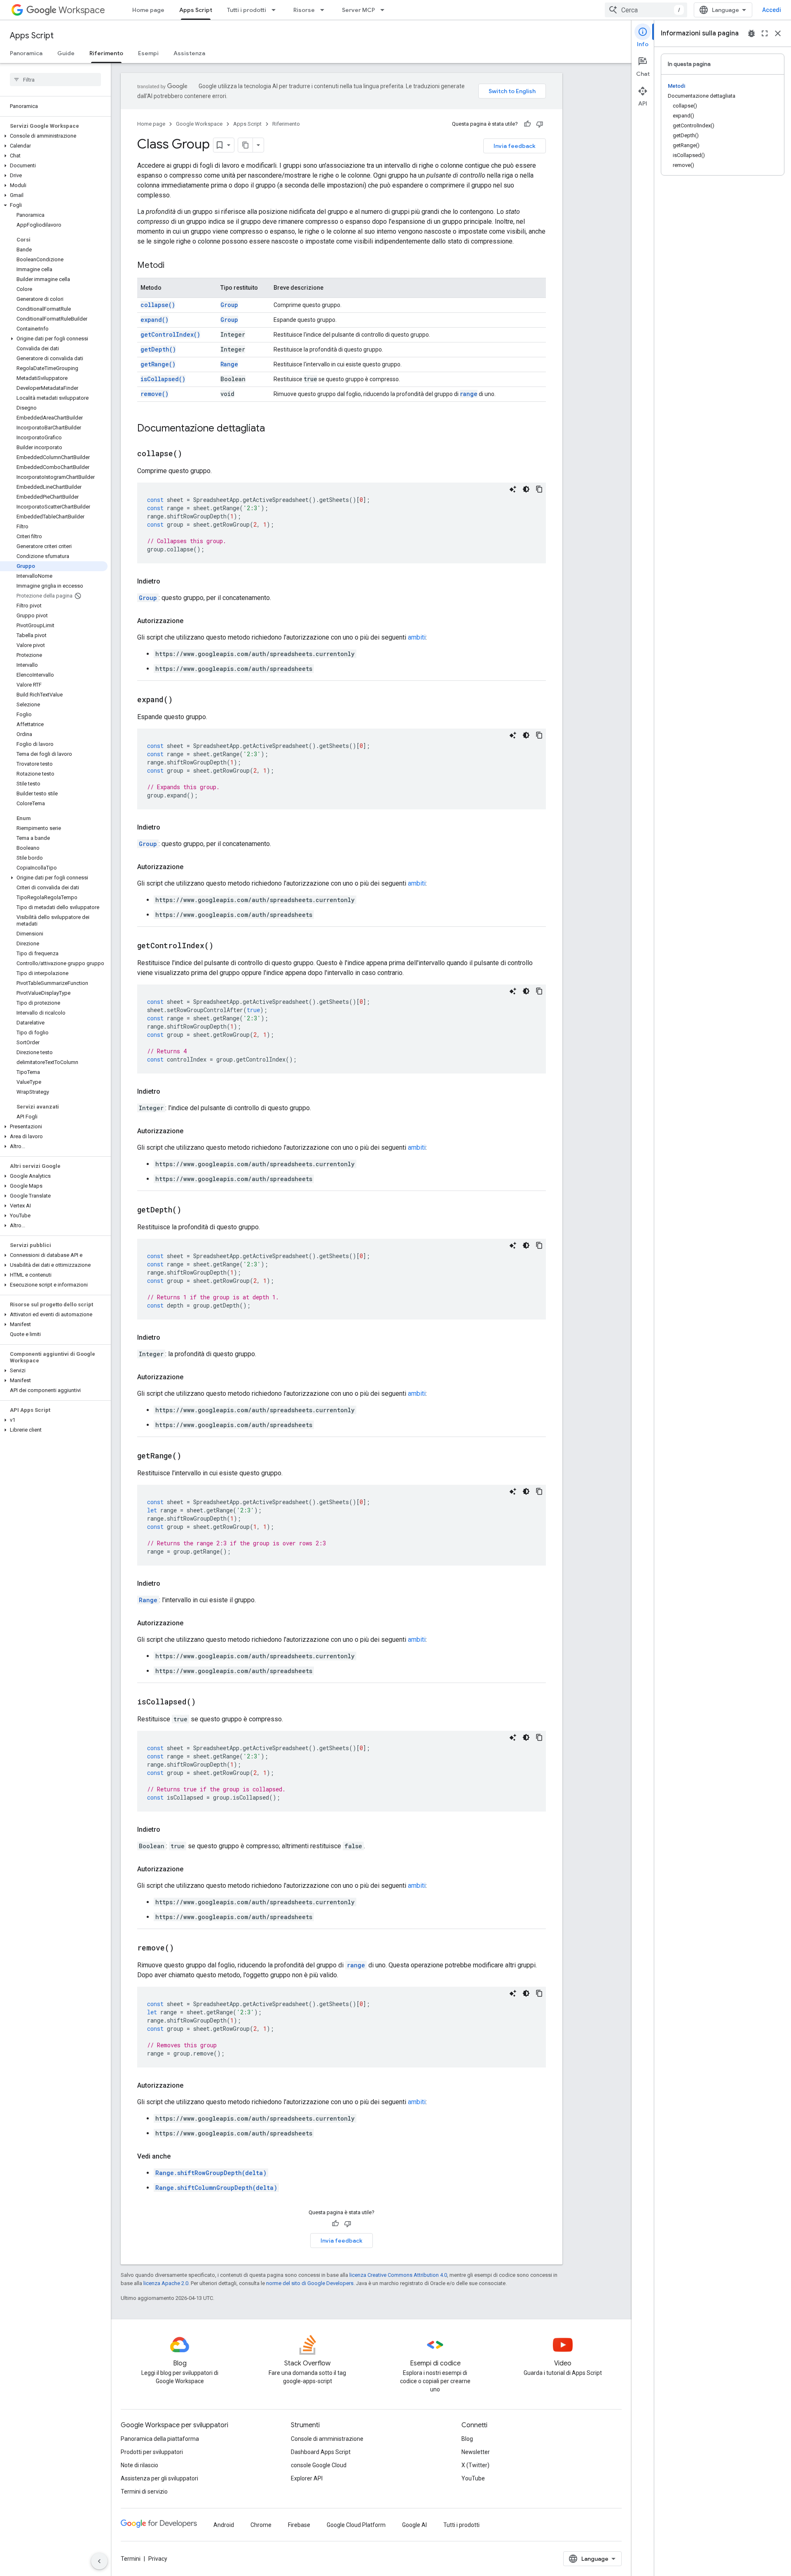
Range (229, 364)
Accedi (772, 10)
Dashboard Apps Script (321, 2452)
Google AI (414, 2525)
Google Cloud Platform (356, 2525)
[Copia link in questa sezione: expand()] (183, 700)
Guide (66, 53)
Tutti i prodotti (247, 10)
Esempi (148, 53)
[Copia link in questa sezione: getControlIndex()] (224, 946)
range (469, 394)
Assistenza (189, 53)
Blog (467, 2439)
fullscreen (765, 33)
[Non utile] (540, 124)
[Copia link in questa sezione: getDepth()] (192, 1210)
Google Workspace (199, 124)
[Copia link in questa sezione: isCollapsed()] (206, 1702)
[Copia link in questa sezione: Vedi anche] (179, 2156)
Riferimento (106, 53)
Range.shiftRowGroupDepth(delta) (211, 2173)
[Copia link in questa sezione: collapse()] (192, 454)
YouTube (473, 2478)
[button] (54, 136)
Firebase (299, 2525)
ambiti (417, 637)
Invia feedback (515, 146)
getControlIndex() (170, 334)
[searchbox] (55, 80)
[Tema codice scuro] (526, 489)
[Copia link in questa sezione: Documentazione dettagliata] (273, 429)
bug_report (751, 33)
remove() (154, 394)
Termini (131, 2559)
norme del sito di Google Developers (310, 2283)
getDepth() (158, 349)
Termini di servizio (144, 2492)
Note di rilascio (139, 2465)
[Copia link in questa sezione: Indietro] (168, 581)
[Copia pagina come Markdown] (246, 145)
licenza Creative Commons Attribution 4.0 (398, 2275)
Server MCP (358, 10)
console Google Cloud (319, 2465)
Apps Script (196, 10)
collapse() (158, 305)
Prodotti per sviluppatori (152, 2452)
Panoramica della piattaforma (160, 2439)
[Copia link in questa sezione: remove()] (184, 1948)
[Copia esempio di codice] (539, 489)
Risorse (304, 10)
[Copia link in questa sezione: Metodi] (173, 266)
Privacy (158, 2559)
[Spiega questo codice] (513, 489)
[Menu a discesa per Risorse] (325, 10)
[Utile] (527, 124)
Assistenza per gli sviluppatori (159, 2478)
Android (224, 2525)
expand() (154, 320)
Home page (148, 10)
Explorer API (307, 2478)
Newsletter (476, 2452)
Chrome (261, 2525)
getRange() (158, 364)
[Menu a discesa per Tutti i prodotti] (276, 10)
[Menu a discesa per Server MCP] (385, 10)
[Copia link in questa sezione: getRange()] (192, 1456)
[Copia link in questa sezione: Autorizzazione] (192, 621)
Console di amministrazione (327, 2439)
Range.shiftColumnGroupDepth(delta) (216, 2188)
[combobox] (646, 10)
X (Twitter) (475, 2465)
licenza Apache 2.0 (166, 2283)
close (778, 33)
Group (229, 305)
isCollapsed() (163, 379)
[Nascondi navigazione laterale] (99, 2561)
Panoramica (26, 53)
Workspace (82, 10)
